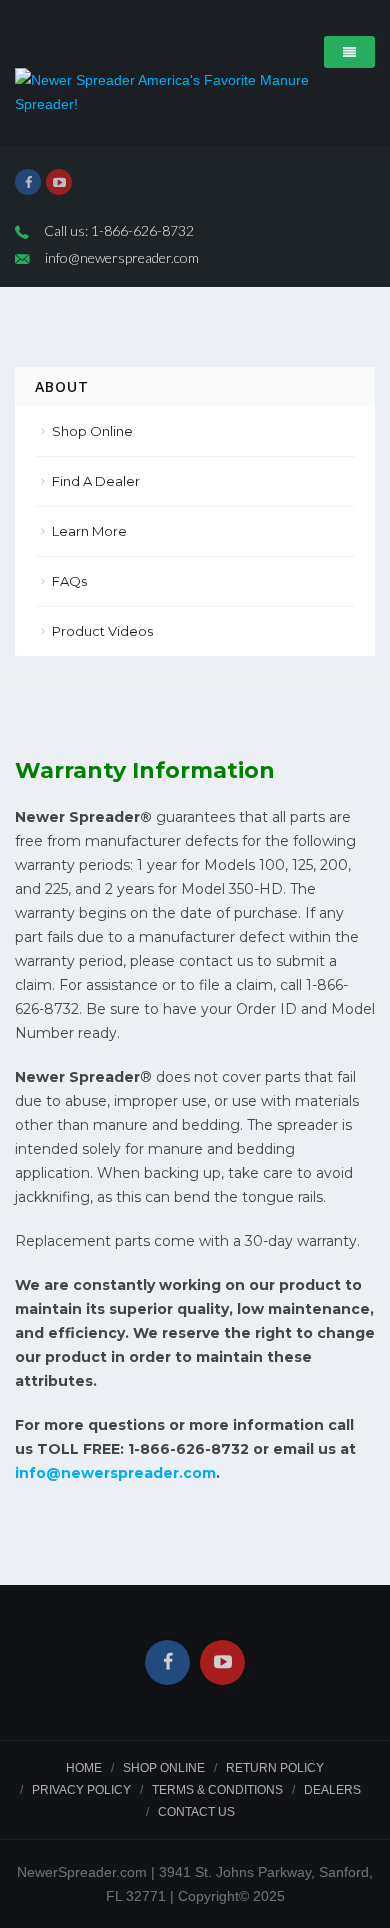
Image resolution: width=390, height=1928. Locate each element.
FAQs (69, 581)
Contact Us (196, 1812)
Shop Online (92, 431)
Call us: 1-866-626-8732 (119, 230)
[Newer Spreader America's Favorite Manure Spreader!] (195, 92)
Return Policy (275, 1768)
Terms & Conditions (217, 1790)
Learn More (89, 531)
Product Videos (102, 631)
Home (84, 1768)
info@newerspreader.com (122, 257)
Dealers (332, 1790)
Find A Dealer (96, 481)
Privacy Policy (81, 1790)
